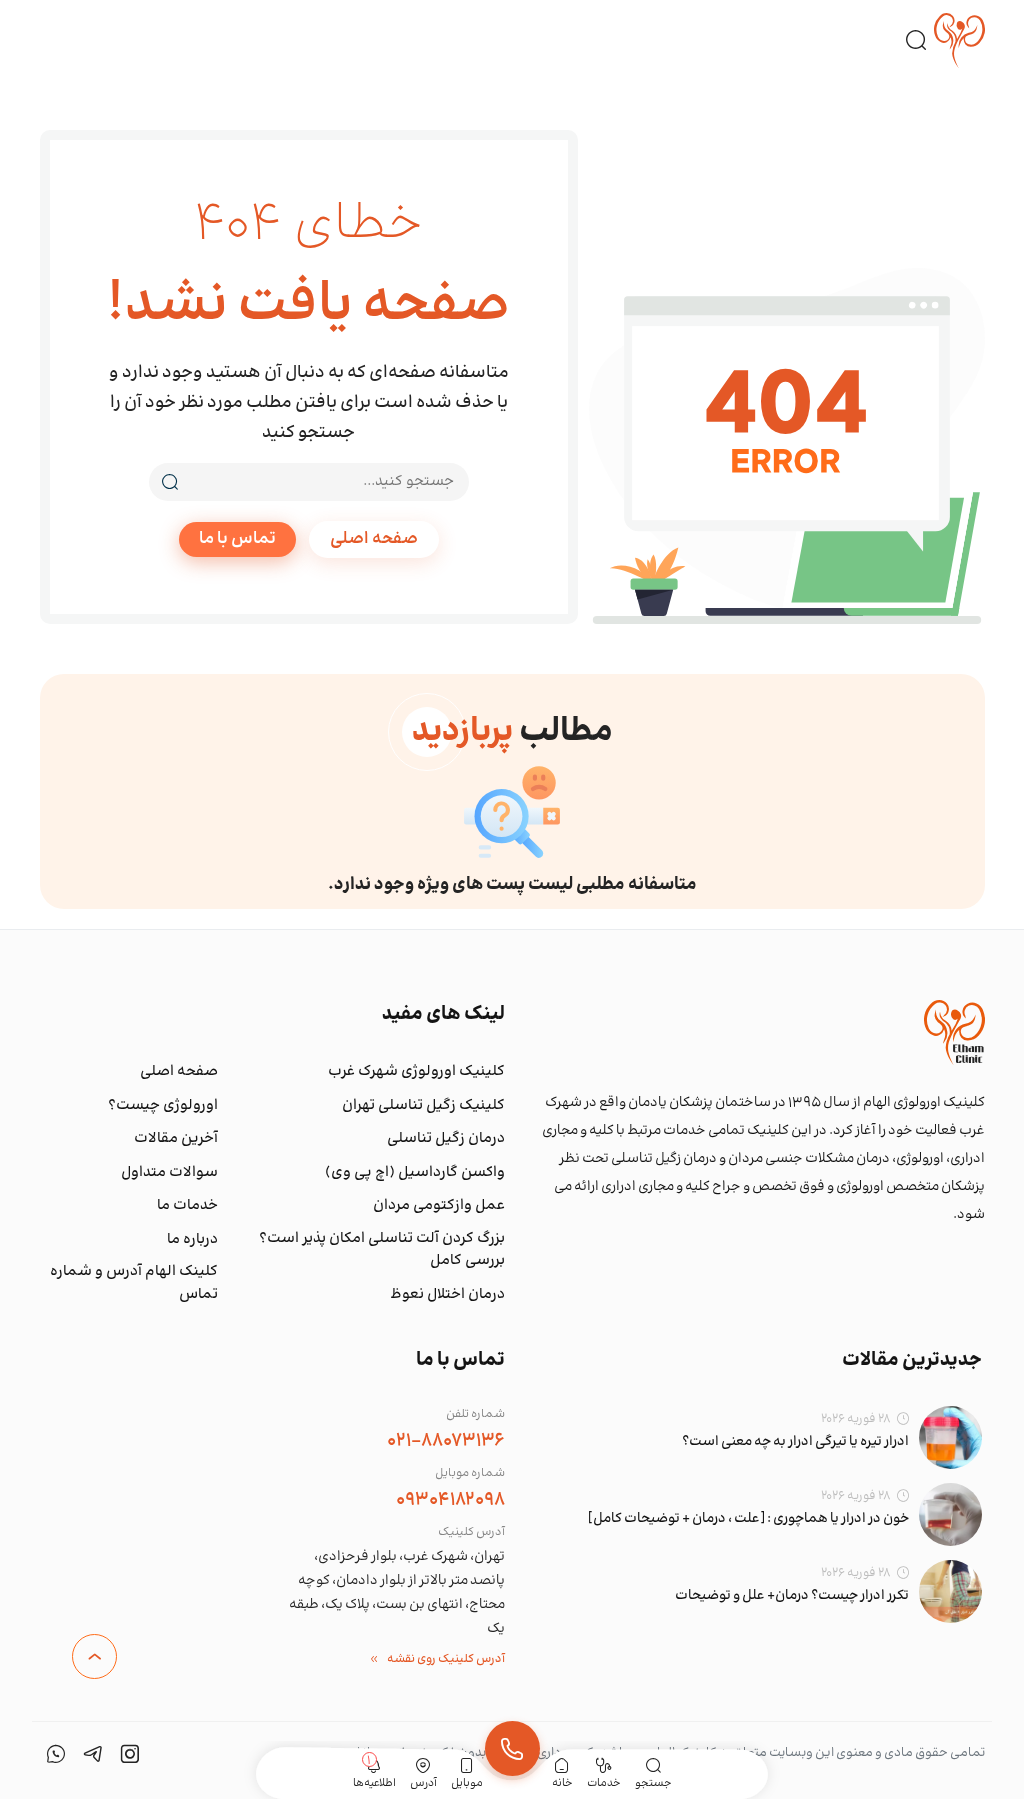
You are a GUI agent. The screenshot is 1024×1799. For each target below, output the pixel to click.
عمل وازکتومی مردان (439, 1206)
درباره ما (192, 1240)
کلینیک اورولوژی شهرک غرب (416, 1072)
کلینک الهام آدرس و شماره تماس (134, 1283)
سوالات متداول (169, 1173)
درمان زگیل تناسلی (446, 1139)
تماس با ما (237, 539)
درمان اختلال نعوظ (447, 1295)
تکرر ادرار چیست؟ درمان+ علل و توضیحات (792, 1596)
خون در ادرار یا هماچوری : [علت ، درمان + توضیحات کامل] (748, 1519)
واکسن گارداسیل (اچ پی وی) (415, 1173)
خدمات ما (187, 1206)
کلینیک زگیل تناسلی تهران (423, 1106)
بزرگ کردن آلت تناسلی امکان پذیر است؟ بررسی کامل (381, 1250)
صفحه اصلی (374, 539)
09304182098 (450, 1500)
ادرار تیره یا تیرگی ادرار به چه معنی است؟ (795, 1442)
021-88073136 (446, 1441)
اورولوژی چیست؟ (163, 1106)
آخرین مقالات (176, 1139)
